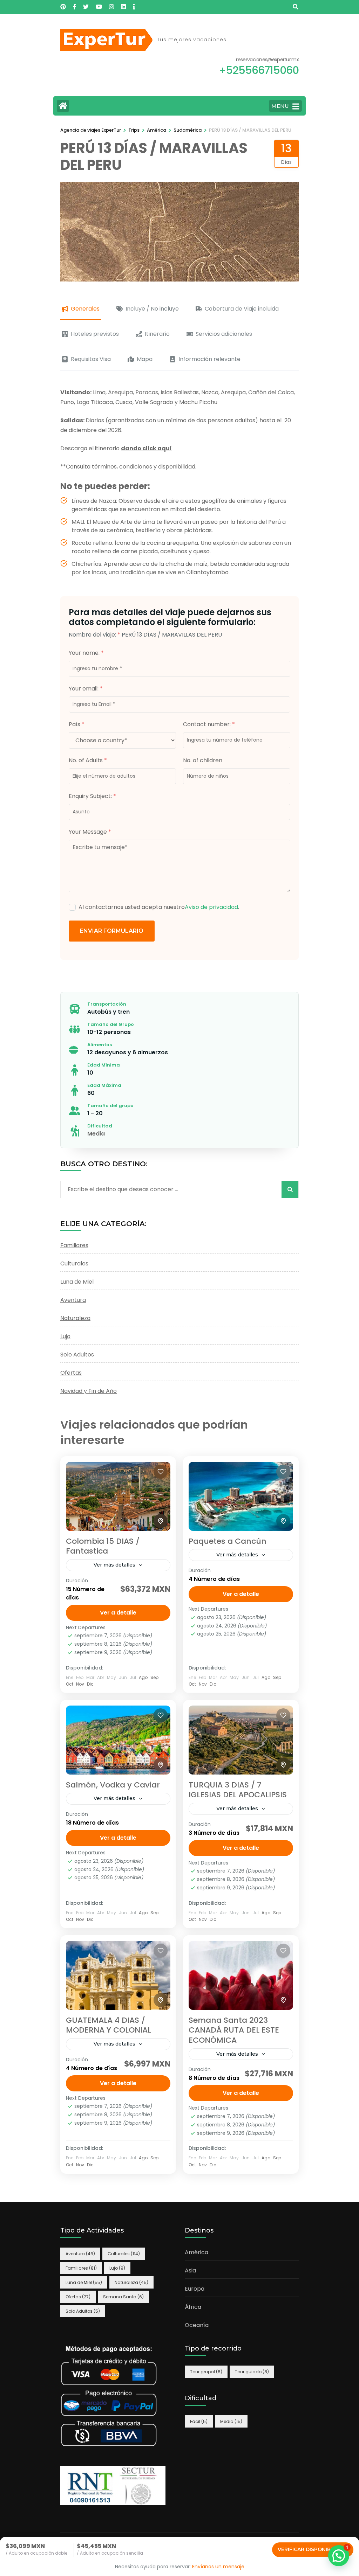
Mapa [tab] (145, 359)
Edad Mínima (104, 1065)
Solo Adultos (77, 1355)
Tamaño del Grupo (111, 1024)
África (193, 2307)
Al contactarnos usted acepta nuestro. (159, 907)
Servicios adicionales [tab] (224, 334)
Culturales (74, 1263)
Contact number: (209, 724)
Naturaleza (75, 1318)
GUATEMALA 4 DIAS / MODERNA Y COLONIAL (109, 2025)
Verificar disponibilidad (313, 2549)
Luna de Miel (77, 1282)
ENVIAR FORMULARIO (112, 931)
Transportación (107, 1004)
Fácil (199, 2421)
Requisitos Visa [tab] (91, 359)
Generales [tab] (85, 309)
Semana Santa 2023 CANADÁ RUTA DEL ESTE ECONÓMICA (234, 2030)
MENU (280, 106)
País (77, 724)
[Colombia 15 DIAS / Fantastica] (118, 1496)
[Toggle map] (161, 1521)
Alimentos (100, 1045)
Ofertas (71, 1373)
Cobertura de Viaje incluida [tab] (242, 309)
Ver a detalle (118, 1613)
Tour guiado (252, 2372)
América (197, 2252)
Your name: (86, 653)
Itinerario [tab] (157, 334)
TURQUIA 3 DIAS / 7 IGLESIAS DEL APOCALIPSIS (238, 1790)
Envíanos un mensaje (218, 2567)
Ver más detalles (114, 1565)
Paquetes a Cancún (228, 1541)
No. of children (203, 760)
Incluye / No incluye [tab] (152, 309)
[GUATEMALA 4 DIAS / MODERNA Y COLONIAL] (118, 1975)
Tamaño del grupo (110, 1106)
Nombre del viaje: (94, 635)
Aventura (73, 1300)
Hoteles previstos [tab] (95, 334)
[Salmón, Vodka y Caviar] (118, 1740)
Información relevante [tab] (209, 359)
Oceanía (197, 2325)
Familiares (74, 1245)
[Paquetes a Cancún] (241, 1496)
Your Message (90, 832)
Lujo (65, 1336)
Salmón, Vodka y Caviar (113, 1785)
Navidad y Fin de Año (89, 1391)
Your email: (86, 689)
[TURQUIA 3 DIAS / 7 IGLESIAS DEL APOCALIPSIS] (241, 1740)
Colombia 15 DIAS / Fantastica (103, 1546)
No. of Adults (88, 760)
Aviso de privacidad (211, 907)
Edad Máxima (104, 1085)
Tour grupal (206, 2372)
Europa (195, 2289)
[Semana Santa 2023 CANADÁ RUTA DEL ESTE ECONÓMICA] (241, 1975)
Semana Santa (123, 2297)
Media (96, 1134)
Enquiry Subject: (92, 796)
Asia (190, 2271)
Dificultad (100, 1126)
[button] (339, 2556)
